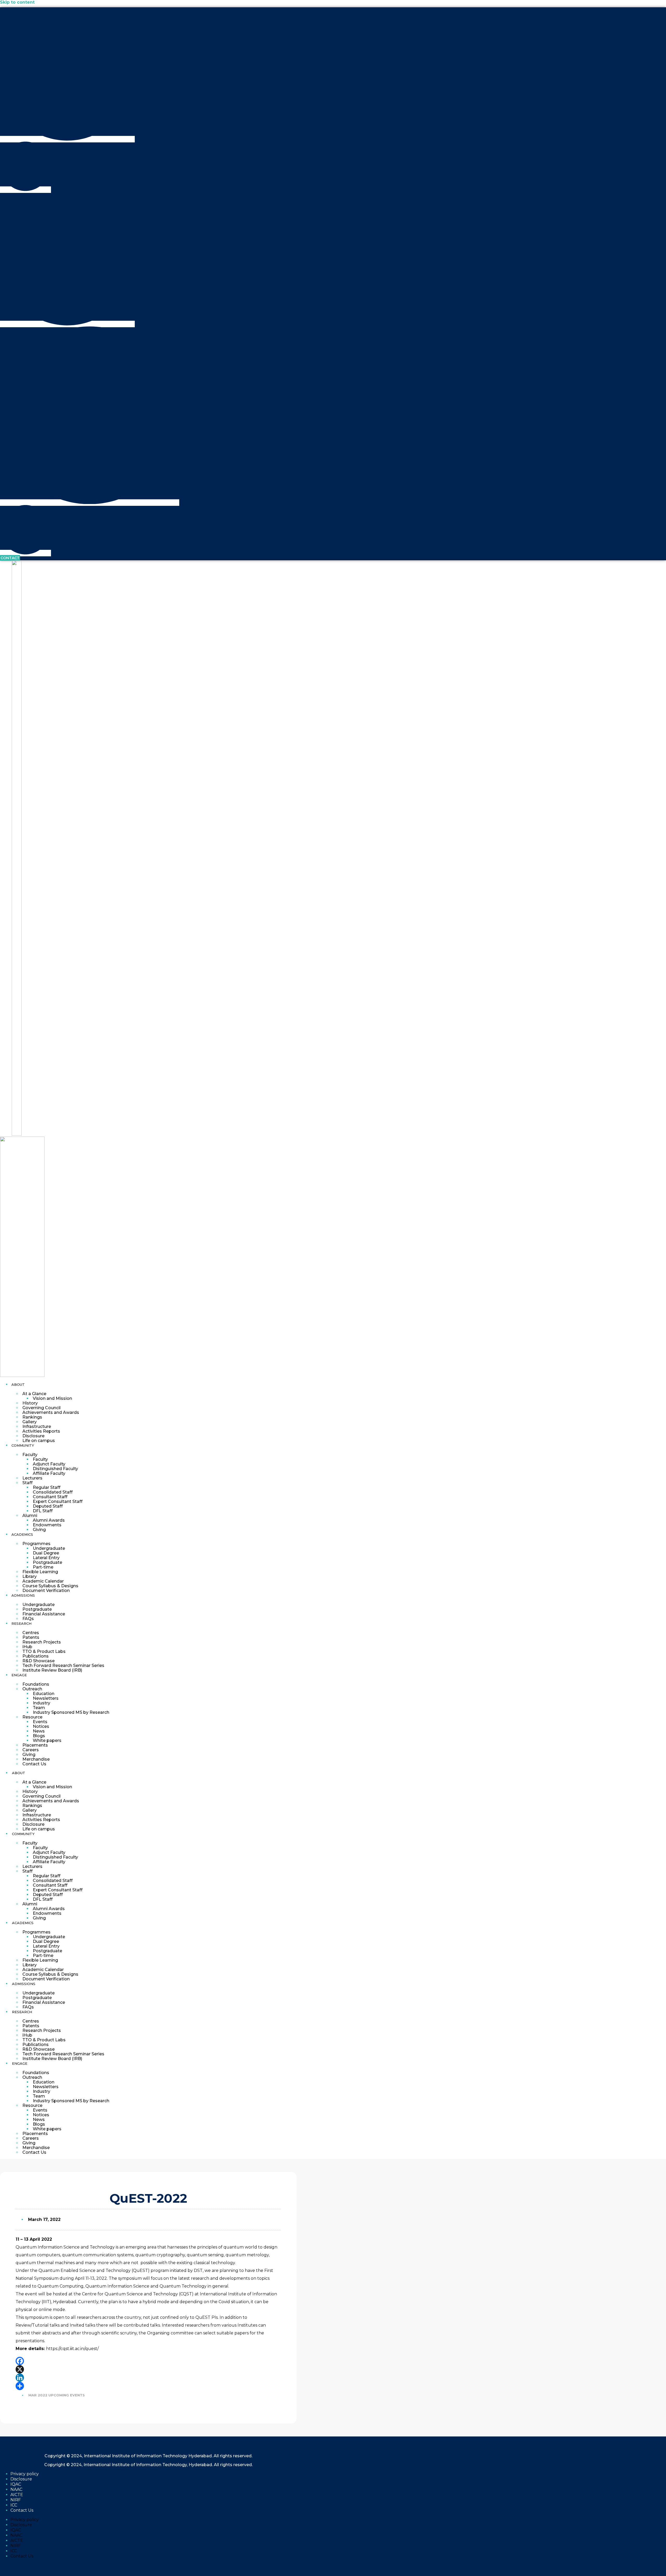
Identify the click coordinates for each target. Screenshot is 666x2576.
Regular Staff (47, 1487)
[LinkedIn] (148, 2378)
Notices (41, 1726)
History (30, 1403)
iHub (27, 1647)
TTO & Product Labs (44, 1651)
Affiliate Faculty (49, 1473)
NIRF (16, 2500)
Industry (41, 1703)
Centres (31, 1633)
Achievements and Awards (51, 1412)
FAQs (28, 1619)
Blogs (39, 1736)
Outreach (32, 1689)
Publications (36, 1656)
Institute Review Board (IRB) (52, 1670)
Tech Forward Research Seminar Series (63, 1665)
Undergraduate (49, 1548)
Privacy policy (25, 2474)
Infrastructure (37, 1426)
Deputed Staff (48, 1506)
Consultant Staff (50, 1497)
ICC (14, 2505)
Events (40, 1722)
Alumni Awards (49, 1520)
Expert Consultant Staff (58, 1501)
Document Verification (46, 1591)
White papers (47, 1740)
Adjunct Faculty (49, 1464)
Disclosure (33, 1436)
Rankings (32, 1417)
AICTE (17, 2495)
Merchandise (36, 1759)
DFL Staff (43, 1511)
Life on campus (39, 1441)
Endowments (47, 1525)
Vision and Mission (52, 1398)
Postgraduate (47, 1562)
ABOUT (18, 1384)
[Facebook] (148, 2361)
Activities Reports (41, 1431)
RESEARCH (21, 1623)
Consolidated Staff (53, 1492)
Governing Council (41, 1408)
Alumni (30, 1516)
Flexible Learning (40, 1572)
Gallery (30, 1422)
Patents (31, 1637)
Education (44, 1694)
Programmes (36, 1544)
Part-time (43, 1567)
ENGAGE (19, 1675)
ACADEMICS (22, 1534)
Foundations (36, 1684)
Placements (35, 1745)
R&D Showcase (39, 1661)
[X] (148, 2369)
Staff (27, 1483)
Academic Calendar (43, 1581)
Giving (39, 1530)
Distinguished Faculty (55, 1469)
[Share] (148, 2386)
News (39, 1731)
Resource (32, 1717)
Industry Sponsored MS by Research (71, 1712)
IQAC (16, 2484)
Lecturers (32, 1478)
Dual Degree (46, 1553)
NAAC (16, 2489)
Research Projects (42, 1642)
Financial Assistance (44, 1614)
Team (39, 1708)
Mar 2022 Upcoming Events (57, 2395)
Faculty (30, 1455)
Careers (31, 1750)
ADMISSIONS (23, 1595)
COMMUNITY (23, 1445)
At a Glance (34, 1394)
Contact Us (34, 1764)
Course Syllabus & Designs (50, 1586)
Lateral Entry (46, 1558)
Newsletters (46, 1698)
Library (30, 1576)
